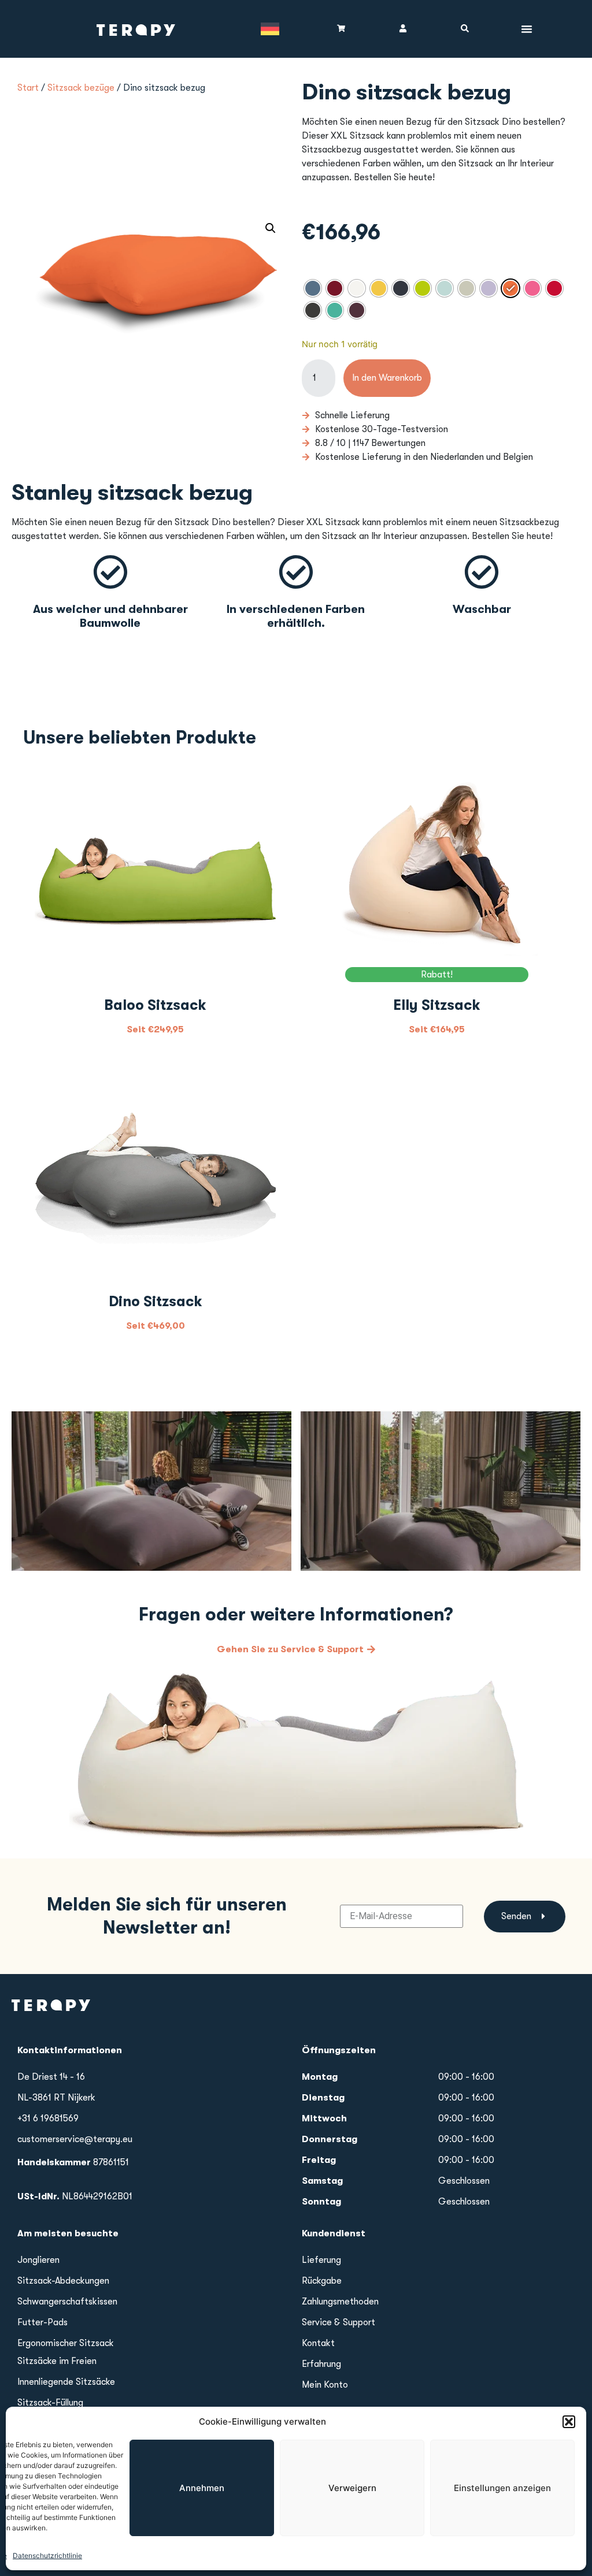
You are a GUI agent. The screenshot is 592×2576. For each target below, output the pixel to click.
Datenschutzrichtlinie (47, 2555)
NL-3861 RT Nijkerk (56, 2098)
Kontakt (318, 2343)
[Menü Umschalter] (527, 29)
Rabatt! (437, 975)
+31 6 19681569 (48, 2118)
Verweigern (352, 2488)
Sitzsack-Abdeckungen (63, 2281)
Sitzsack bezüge (81, 88)
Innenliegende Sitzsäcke (66, 2382)
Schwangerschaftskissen (67, 2302)
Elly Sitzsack (437, 1005)
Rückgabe (322, 2281)
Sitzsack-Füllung (50, 2403)
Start (28, 88)
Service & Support (338, 2322)
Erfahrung (321, 2364)
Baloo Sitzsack (155, 1005)
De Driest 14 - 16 (51, 2077)
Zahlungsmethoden (340, 2302)
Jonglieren (38, 2260)
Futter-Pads (42, 2322)
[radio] (313, 288)
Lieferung (321, 2260)
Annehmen (202, 2488)
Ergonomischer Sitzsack (66, 2343)
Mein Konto (325, 2385)
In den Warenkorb (387, 378)
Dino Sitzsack (156, 1301)
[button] (569, 2422)
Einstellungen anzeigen (502, 2488)
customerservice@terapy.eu (75, 2139)
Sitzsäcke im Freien (57, 2361)
